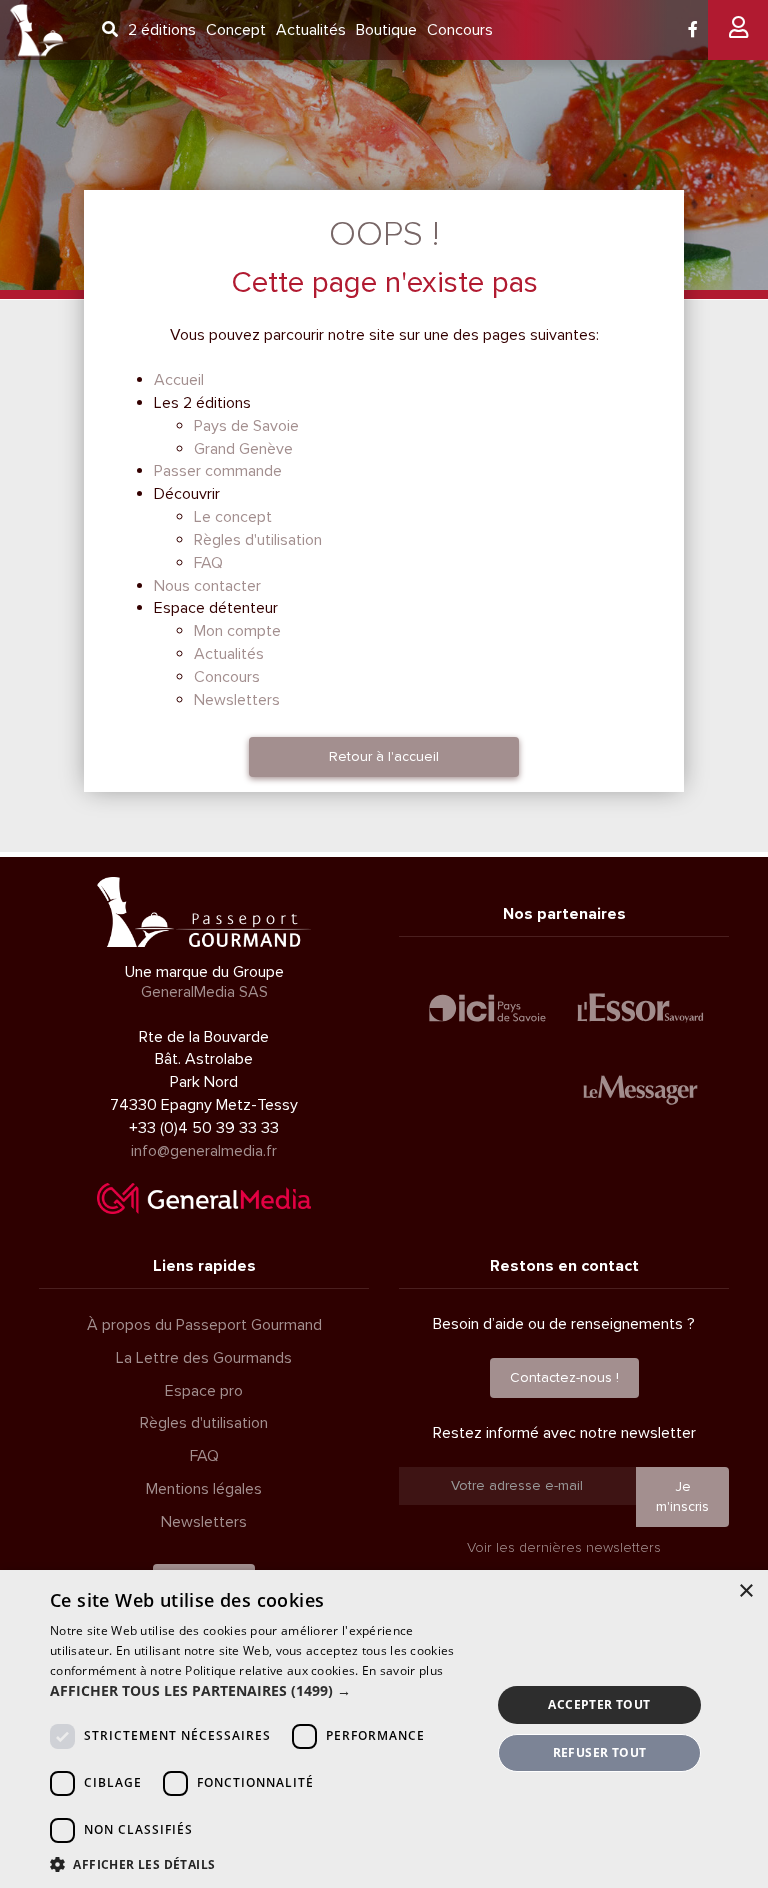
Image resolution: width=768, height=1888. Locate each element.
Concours (460, 30)
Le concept (233, 517)
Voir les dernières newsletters (564, 1547)
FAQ (208, 563)
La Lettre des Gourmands (204, 1358)
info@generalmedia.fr (204, 1151)
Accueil (179, 380)
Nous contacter (207, 586)
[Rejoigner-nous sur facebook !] (693, 30)
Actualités (311, 30)
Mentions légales (204, 1489)
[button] (264, 1691)
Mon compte (237, 631)
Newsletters (237, 700)
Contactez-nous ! (564, 1377)
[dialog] (384, 1729)
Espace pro (204, 1391)
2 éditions (162, 30)
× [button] (745, 1591)
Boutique (386, 30)
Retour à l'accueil (384, 756)
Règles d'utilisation (258, 540)
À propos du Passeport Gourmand (204, 1325)
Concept (236, 30)
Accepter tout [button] (599, 1704)
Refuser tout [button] (600, 1752)
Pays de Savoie (246, 426)
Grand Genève (243, 449)
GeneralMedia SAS (204, 992)
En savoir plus (402, 1670)
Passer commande (218, 471)
